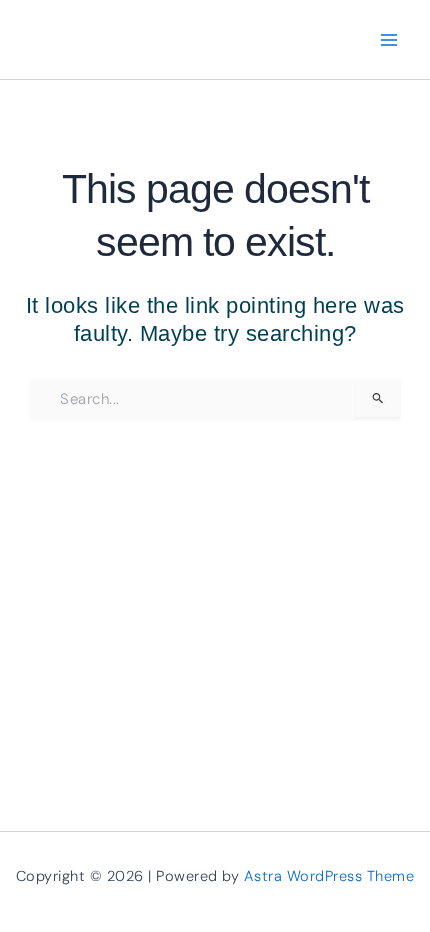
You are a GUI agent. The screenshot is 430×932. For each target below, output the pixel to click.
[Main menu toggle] (389, 39)
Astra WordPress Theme (329, 876)
